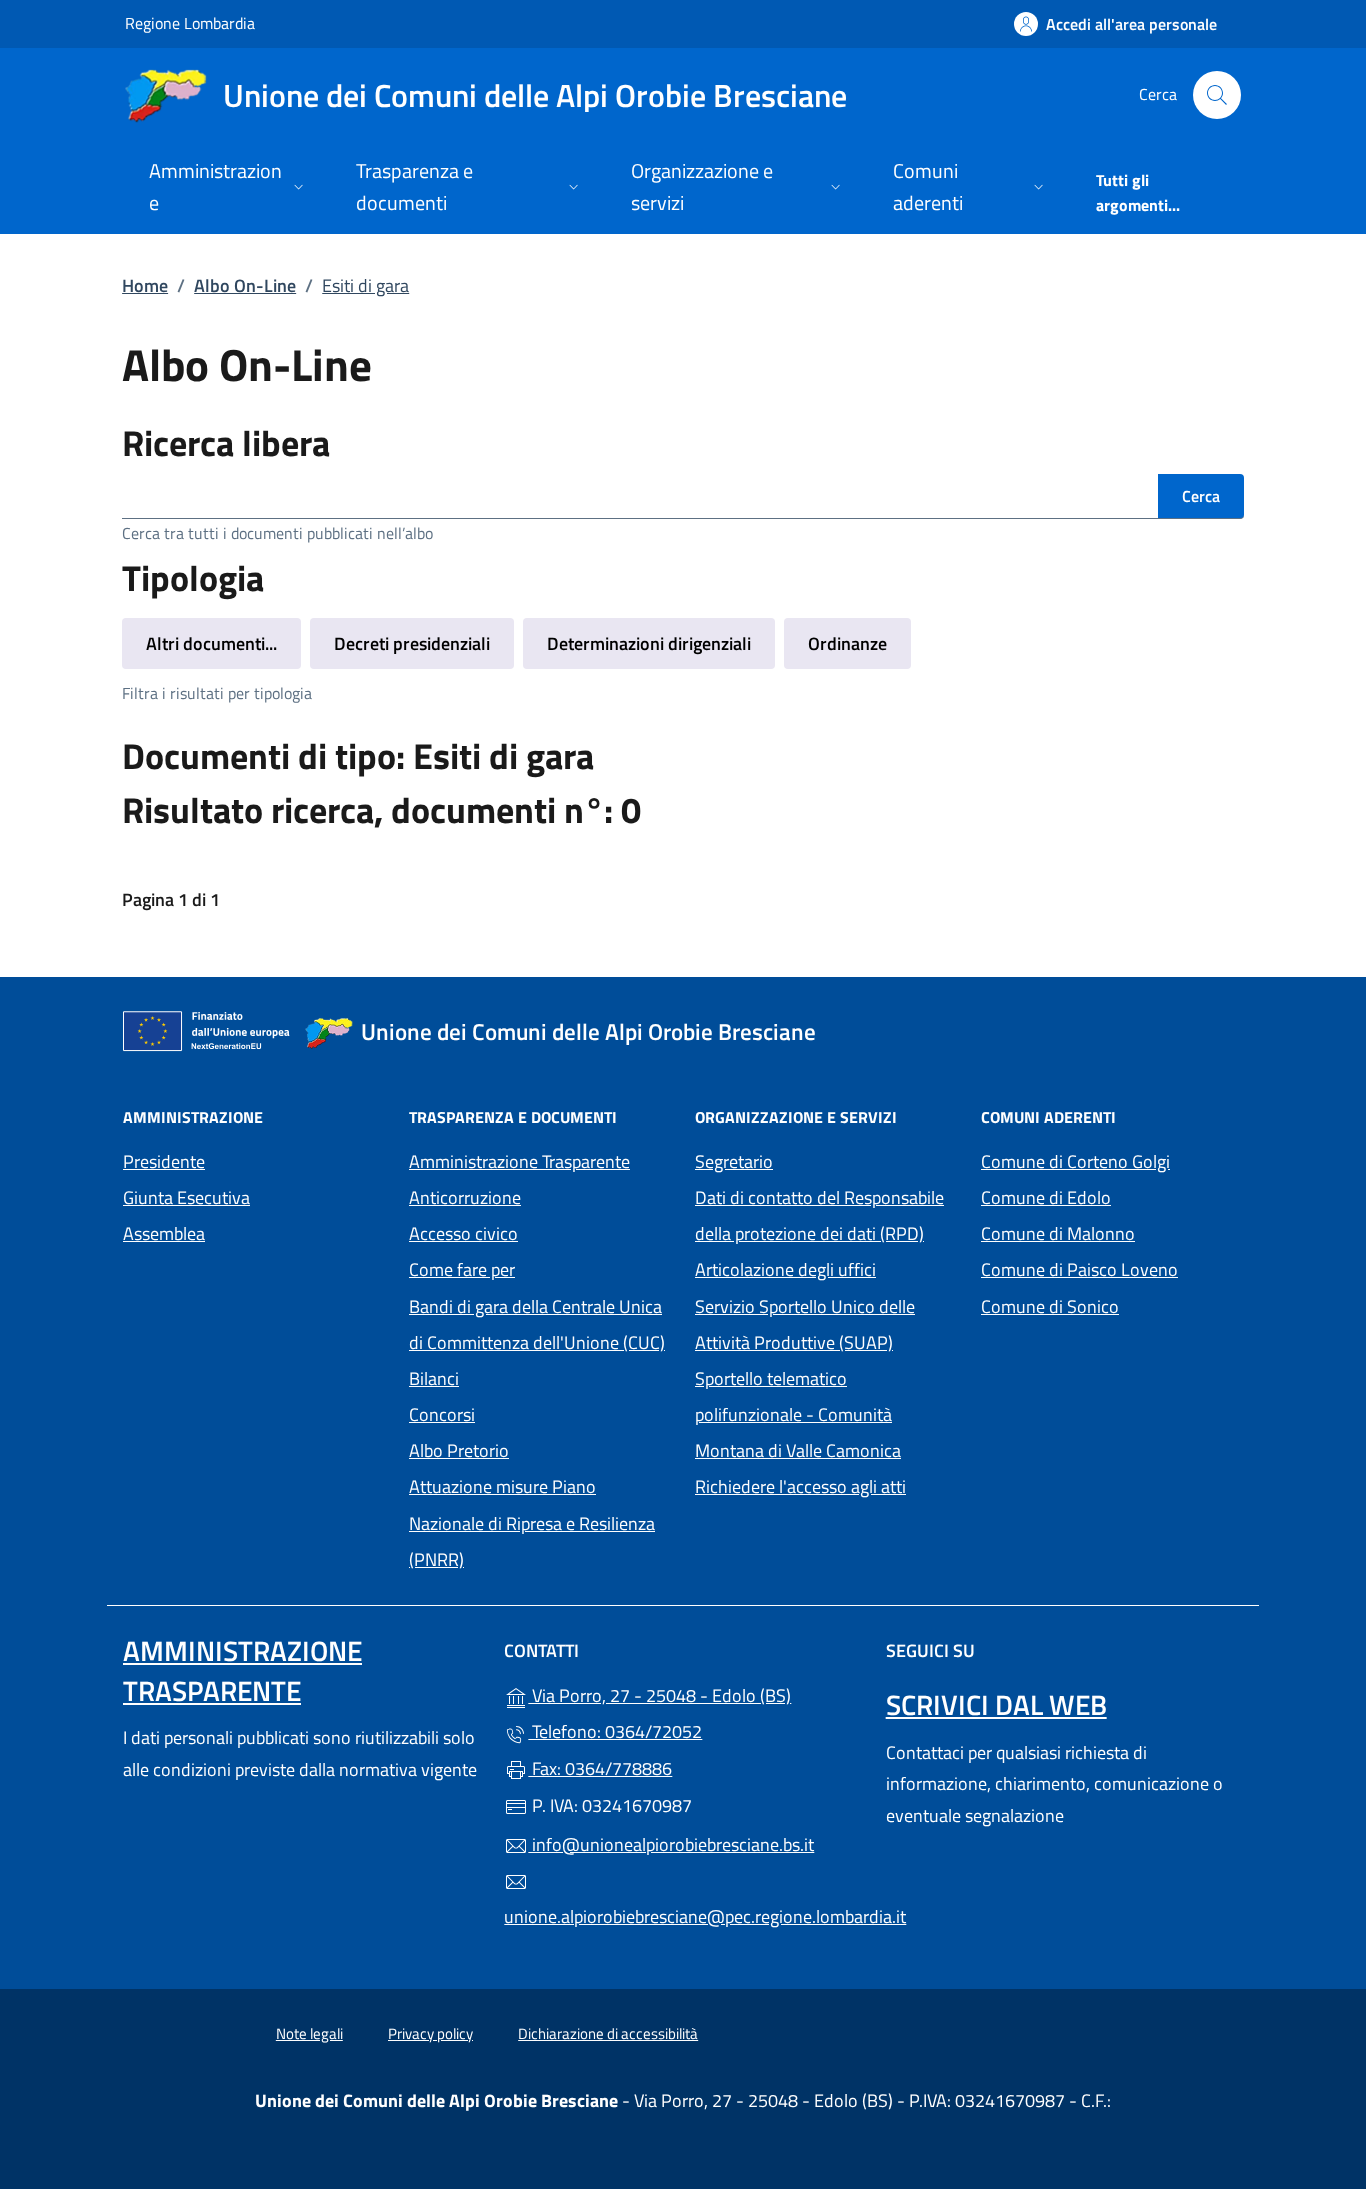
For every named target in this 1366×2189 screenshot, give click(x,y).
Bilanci (434, 1378)
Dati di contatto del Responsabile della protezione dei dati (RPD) (819, 1215)
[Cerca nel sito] (1217, 95)
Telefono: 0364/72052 (615, 1731)
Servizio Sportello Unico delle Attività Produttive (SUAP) (805, 1324)
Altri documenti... (211, 643)
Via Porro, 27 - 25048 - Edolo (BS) (694, 1693)
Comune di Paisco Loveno (1112, 1267)
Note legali (309, 2033)
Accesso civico (463, 1233)
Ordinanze (847, 643)
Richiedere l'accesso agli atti (800, 1486)
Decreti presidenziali (412, 643)
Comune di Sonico (1112, 1304)
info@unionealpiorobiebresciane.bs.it (671, 1844)
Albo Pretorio (459, 1450)
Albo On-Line (245, 285)
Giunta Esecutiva (186, 1197)
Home (145, 285)
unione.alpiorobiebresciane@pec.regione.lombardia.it (682, 1916)
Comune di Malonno (1112, 1231)
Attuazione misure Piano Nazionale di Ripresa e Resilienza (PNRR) (532, 1522)
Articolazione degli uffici (785, 1269)
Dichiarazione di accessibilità (608, 2033)
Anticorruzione (465, 1197)
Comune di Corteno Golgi (1112, 1159)
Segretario (734, 1161)
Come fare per (462, 1269)
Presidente (164, 1161)
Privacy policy (430, 2033)
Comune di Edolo (1112, 1195)
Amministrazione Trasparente (519, 1161)
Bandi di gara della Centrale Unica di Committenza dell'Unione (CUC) (537, 1324)
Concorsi (442, 1414)
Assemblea (164, 1233)
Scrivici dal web (996, 1704)
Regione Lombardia (190, 22)
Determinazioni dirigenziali (649, 643)
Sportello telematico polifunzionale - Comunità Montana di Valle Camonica (826, 1414)
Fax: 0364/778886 (600, 1768)
